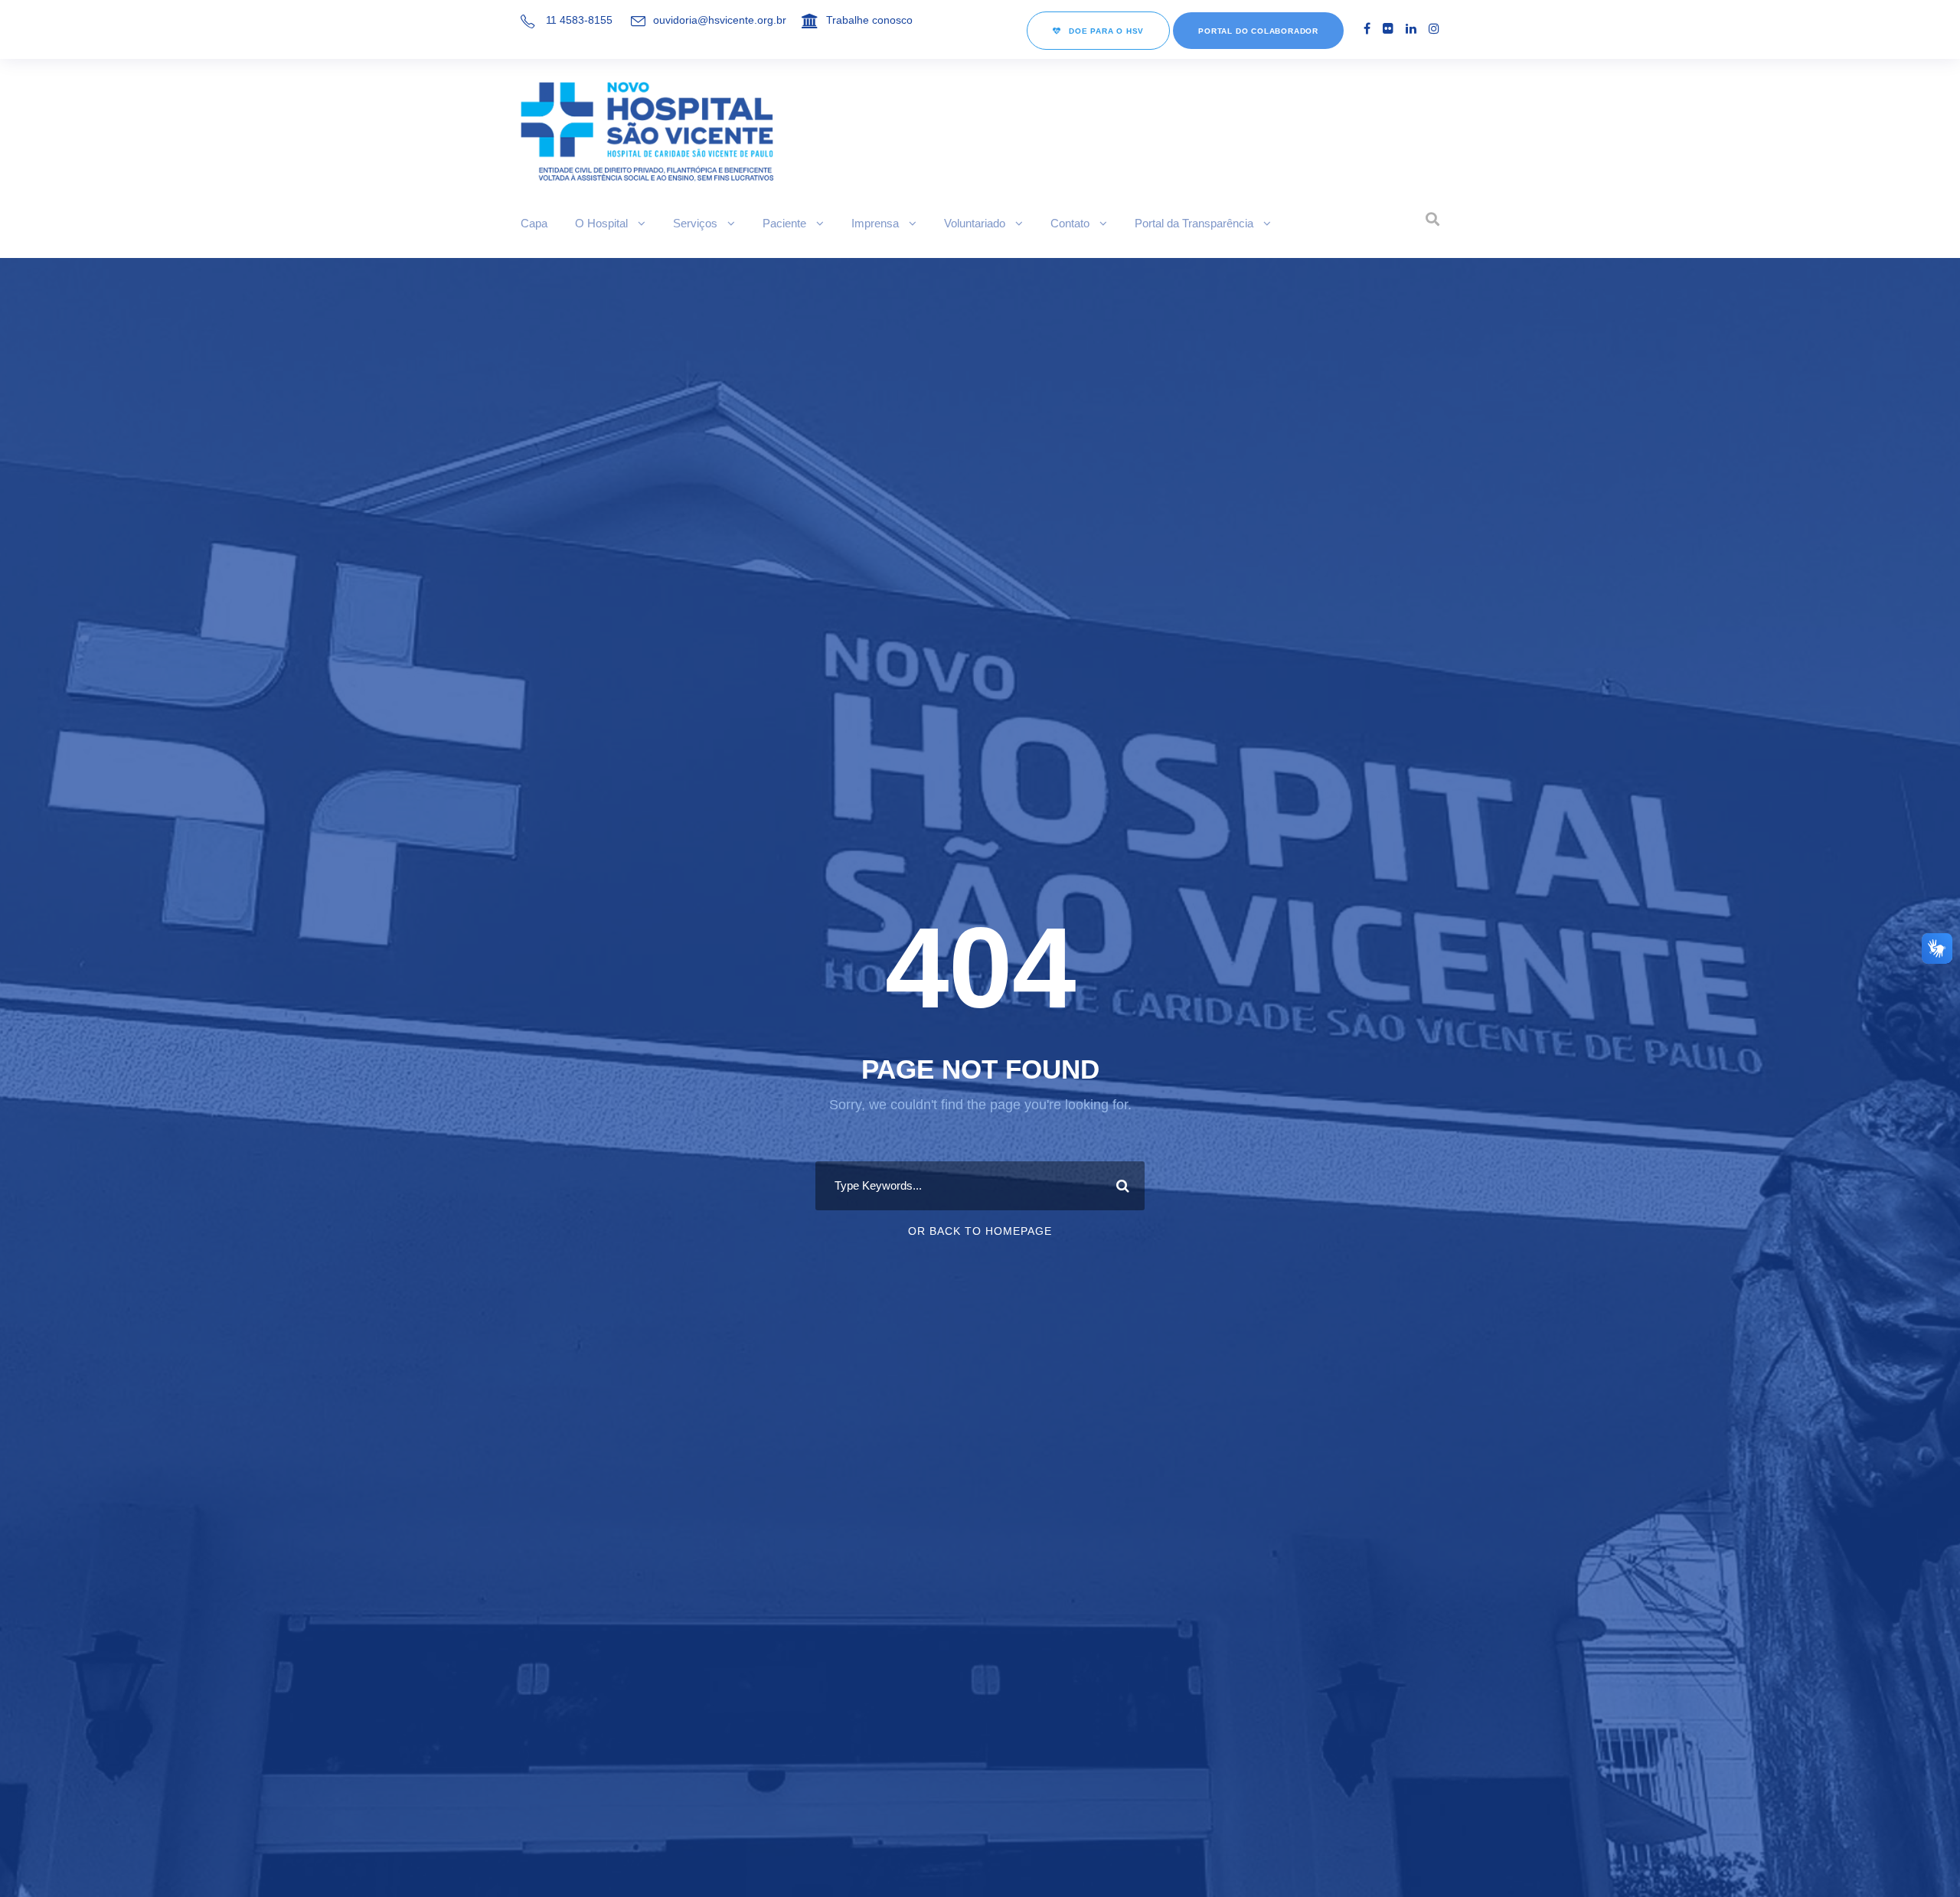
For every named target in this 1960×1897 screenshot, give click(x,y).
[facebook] (1367, 29)
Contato (1070, 223)
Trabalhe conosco (869, 20)
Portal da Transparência (1194, 223)
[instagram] (1434, 29)
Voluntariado (975, 223)
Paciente (784, 223)
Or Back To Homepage (980, 1231)
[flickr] (1388, 29)
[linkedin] (1411, 29)
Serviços (695, 223)
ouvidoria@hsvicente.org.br (720, 20)
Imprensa (875, 223)
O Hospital (601, 223)
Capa (534, 223)
